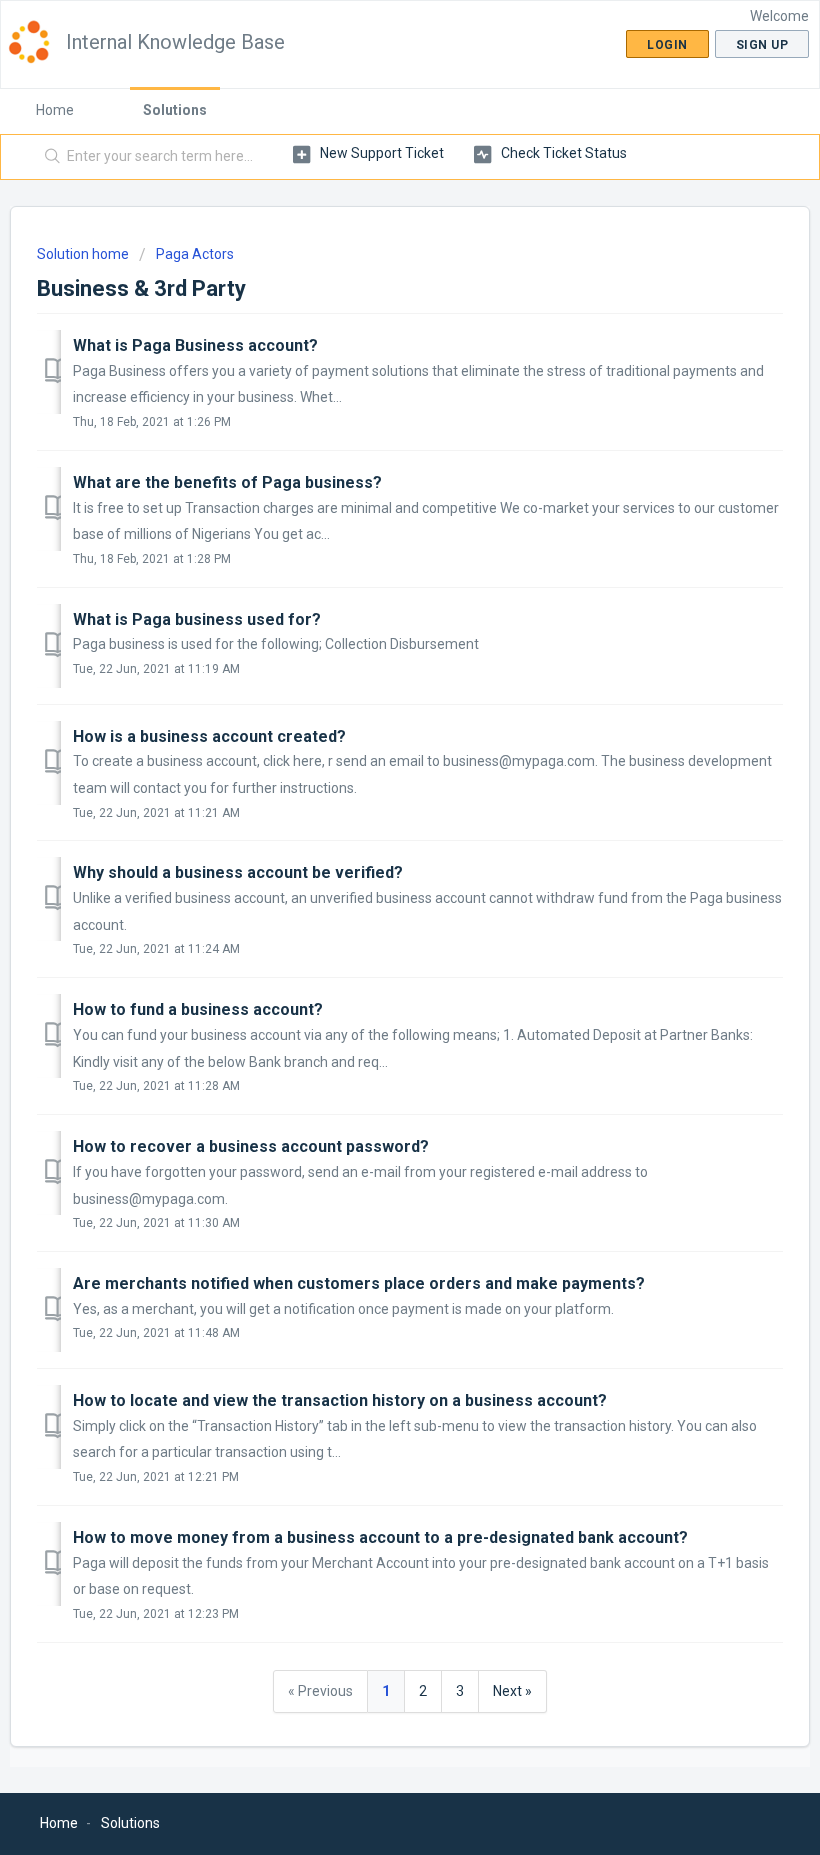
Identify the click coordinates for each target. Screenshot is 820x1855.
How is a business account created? (209, 736)
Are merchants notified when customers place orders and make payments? (359, 1283)
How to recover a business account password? (251, 1146)
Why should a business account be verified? (238, 872)
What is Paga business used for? (197, 619)
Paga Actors (195, 254)
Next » (512, 1691)
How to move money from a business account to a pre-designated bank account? (380, 1537)
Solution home (84, 254)
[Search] (48, 157)
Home (55, 110)
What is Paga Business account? (195, 345)
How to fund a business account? (198, 1009)
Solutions (175, 110)
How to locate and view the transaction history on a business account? (340, 1400)
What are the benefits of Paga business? (227, 482)
